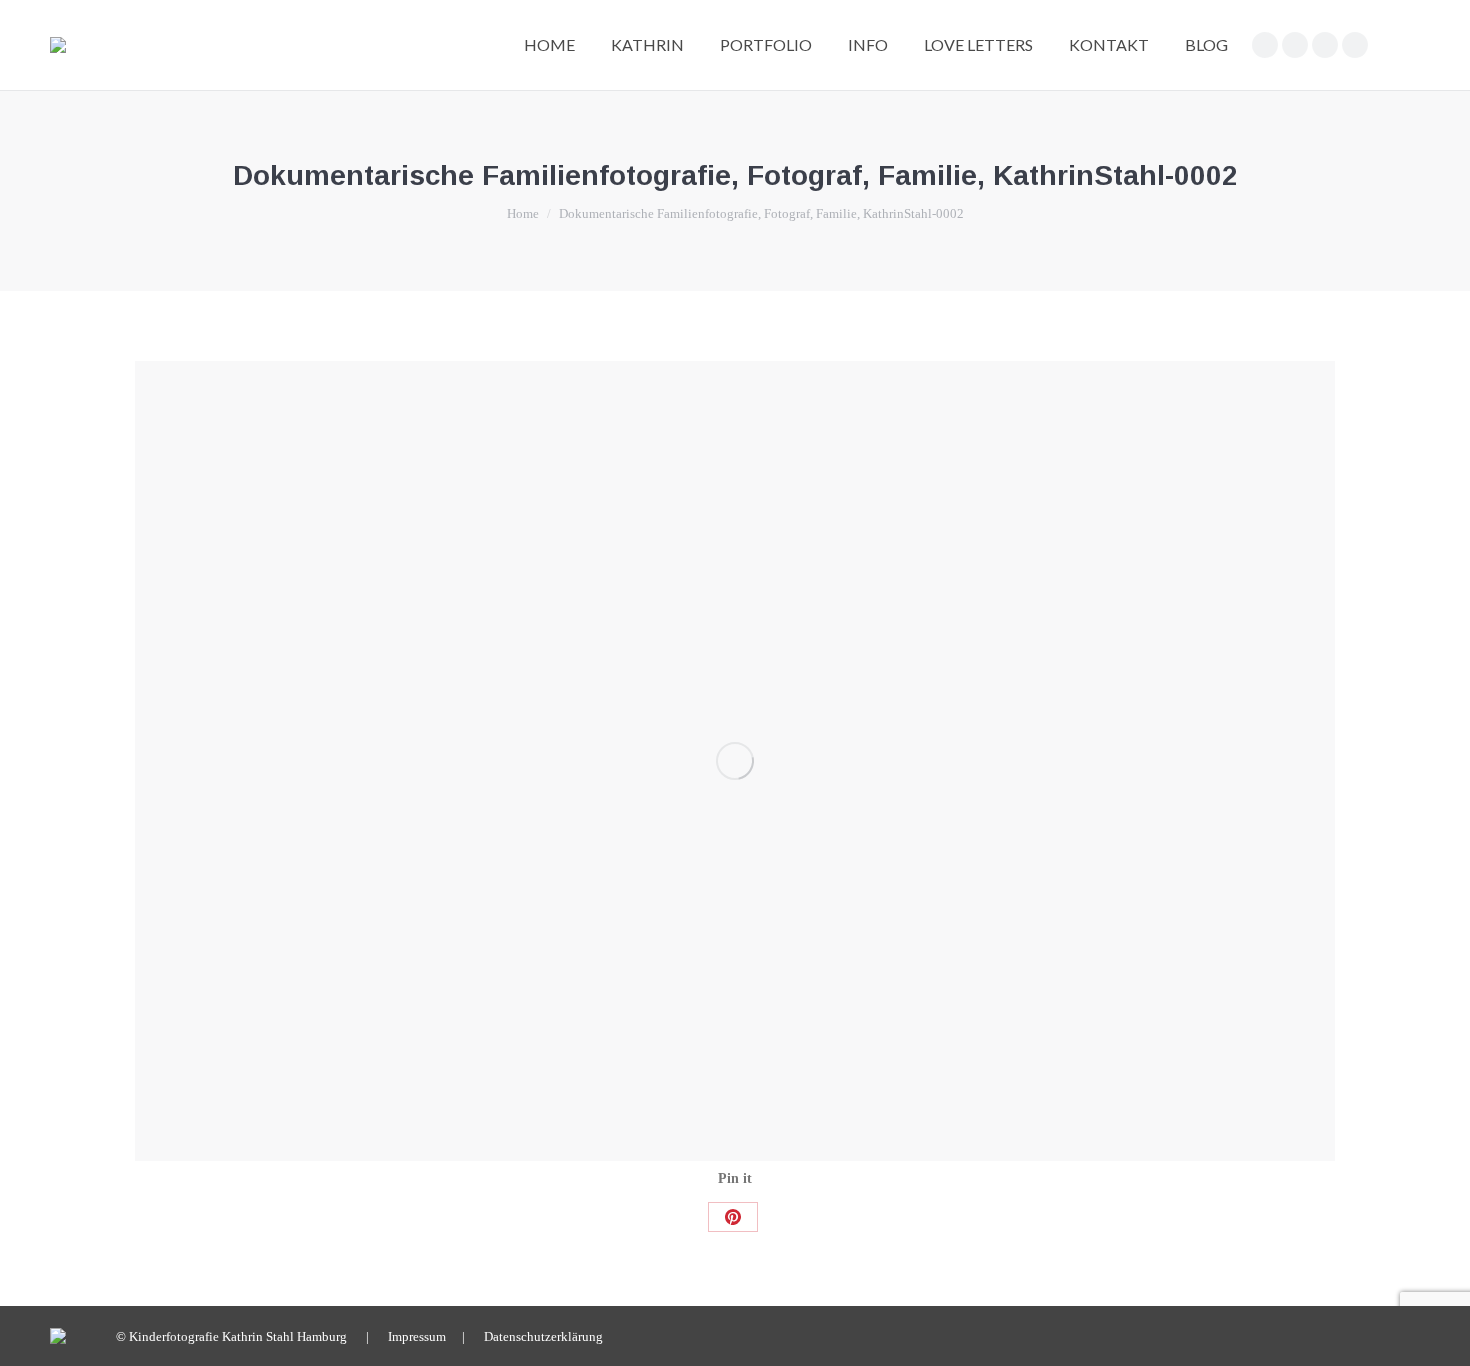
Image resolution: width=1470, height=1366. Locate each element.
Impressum (417, 1336)
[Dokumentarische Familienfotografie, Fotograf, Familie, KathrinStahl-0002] (735, 761)
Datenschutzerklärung (543, 1336)
